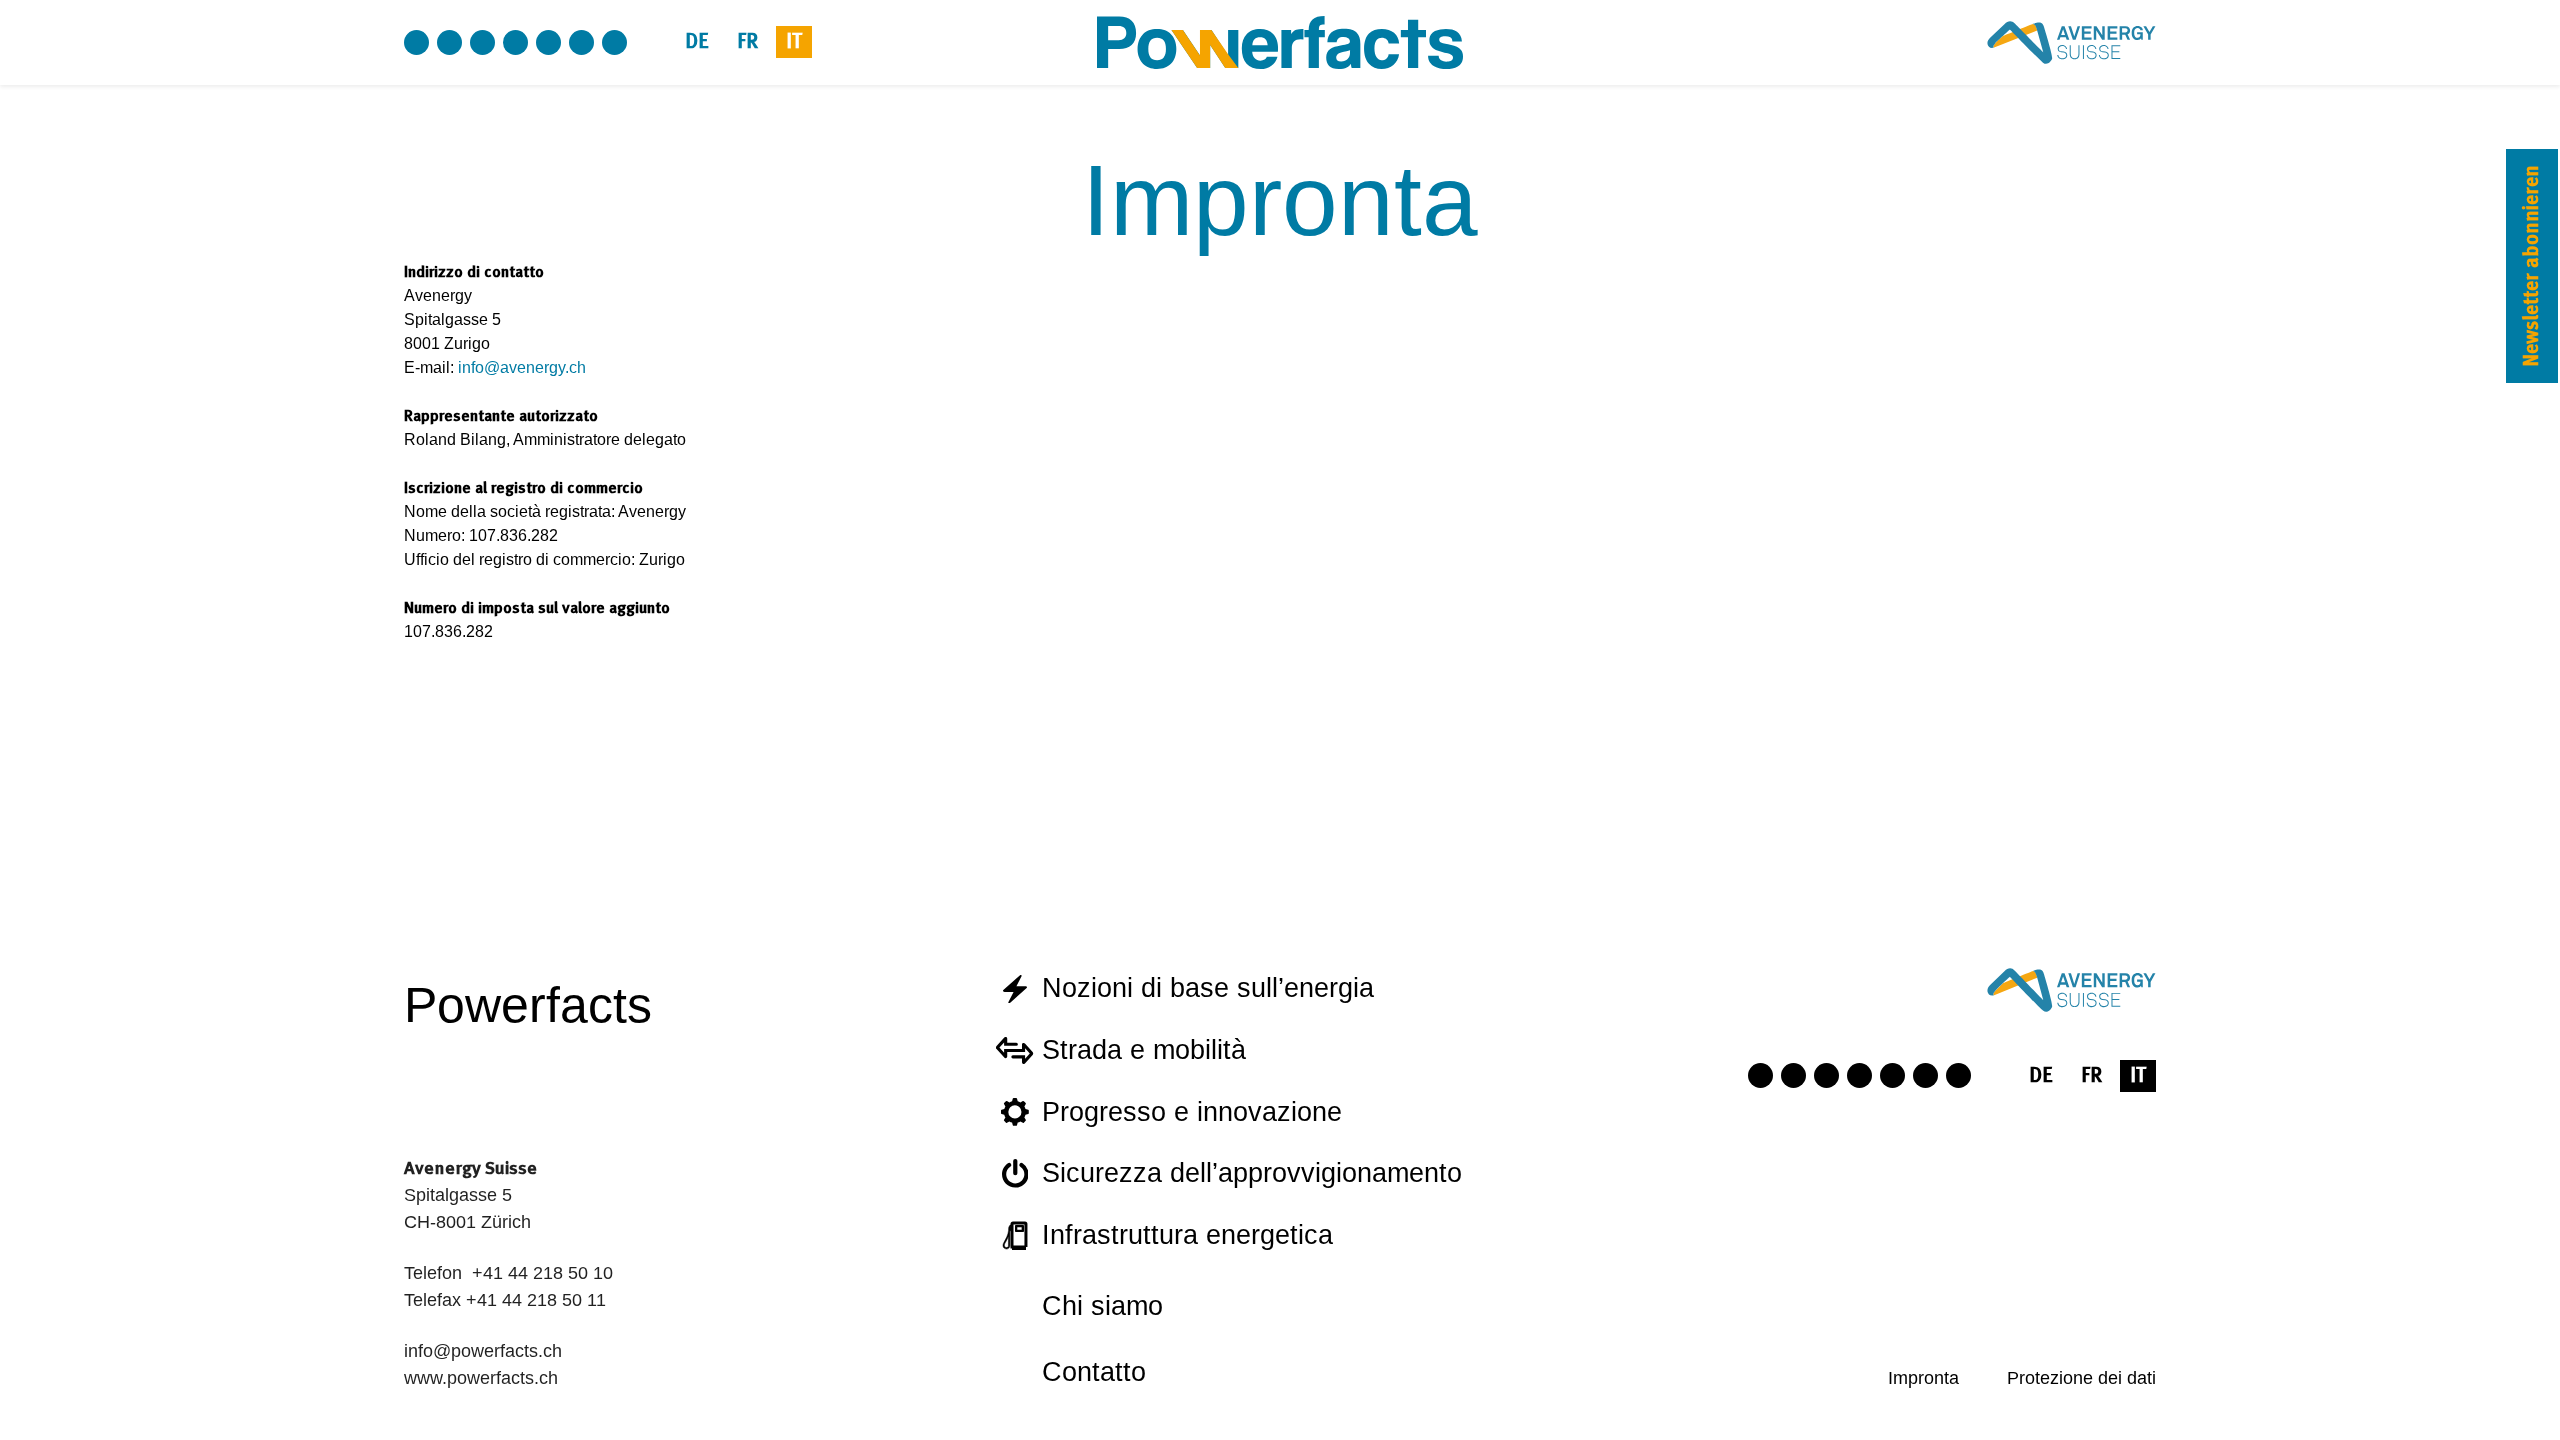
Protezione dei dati (2081, 1378)
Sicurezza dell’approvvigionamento (1252, 1173)
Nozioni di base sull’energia (1208, 988)
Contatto (1094, 1372)
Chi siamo (1102, 1306)
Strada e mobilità (1144, 1050)
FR (747, 41)
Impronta (1923, 1378)
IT (794, 41)
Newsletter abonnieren (2531, 266)
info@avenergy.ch (522, 367)
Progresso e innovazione (1192, 1112)
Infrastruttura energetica (1187, 1235)
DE (697, 41)
